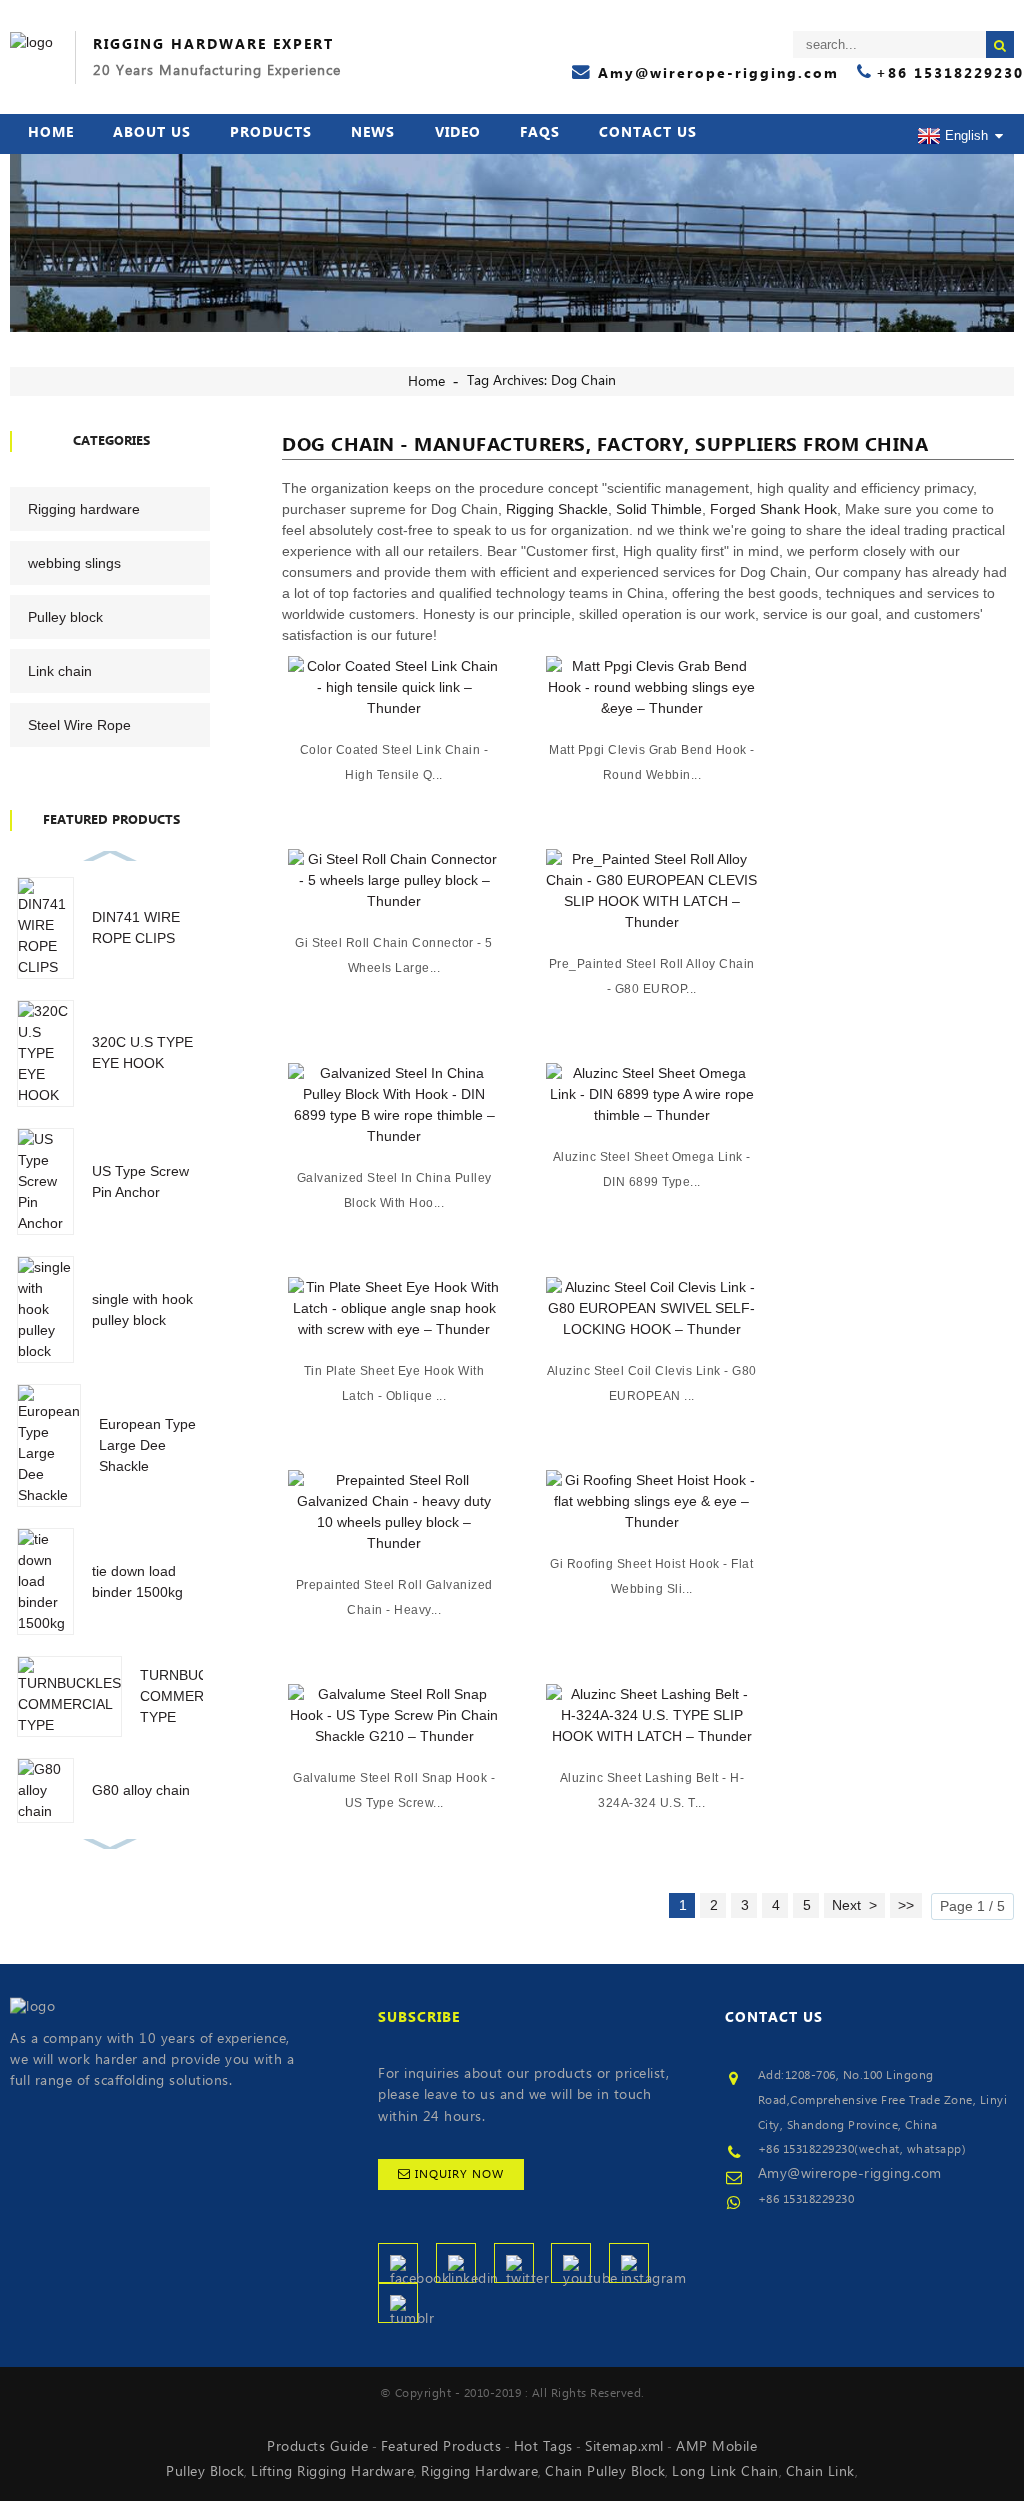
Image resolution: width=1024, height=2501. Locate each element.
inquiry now (459, 2174)
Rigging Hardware (479, 2472)
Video (458, 133)
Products (271, 133)
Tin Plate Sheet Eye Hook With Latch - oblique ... (394, 1383)
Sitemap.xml (624, 2447)
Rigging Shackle (557, 509)
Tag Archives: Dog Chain (541, 381)
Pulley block (65, 617)
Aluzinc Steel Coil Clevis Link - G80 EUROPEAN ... (652, 1383)
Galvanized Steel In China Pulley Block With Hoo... (394, 1190)
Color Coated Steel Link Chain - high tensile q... (394, 762)
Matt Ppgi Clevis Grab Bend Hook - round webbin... (652, 762)
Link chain (60, 671)
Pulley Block (205, 2472)
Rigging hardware (84, 509)
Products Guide (317, 2447)
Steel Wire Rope (79, 725)
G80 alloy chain (141, 1790)
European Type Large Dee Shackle (147, 1445)
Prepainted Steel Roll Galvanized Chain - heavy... (394, 1597)
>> (906, 1905)
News (373, 133)
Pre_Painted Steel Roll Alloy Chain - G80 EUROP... (652, 976)
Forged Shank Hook (773, 509)
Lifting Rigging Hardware (332, 2472)
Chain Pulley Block (605, 2472)
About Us (152, 133)
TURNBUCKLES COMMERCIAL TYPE (191, 1696)
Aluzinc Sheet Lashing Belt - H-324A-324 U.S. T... (652, 1790)
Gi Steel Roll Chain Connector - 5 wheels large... (394, 955)
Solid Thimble (659, 509)
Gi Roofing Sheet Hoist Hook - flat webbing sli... (651, 1576)
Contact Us (648, 133)
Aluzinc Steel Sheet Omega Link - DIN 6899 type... (652, 1169)
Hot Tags (543, 2447)
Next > (854, 1905)
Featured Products (441, 2447)
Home (51, 133)
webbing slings (74, 563)
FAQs (540, 133)
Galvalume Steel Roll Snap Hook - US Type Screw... (394, 1790)
